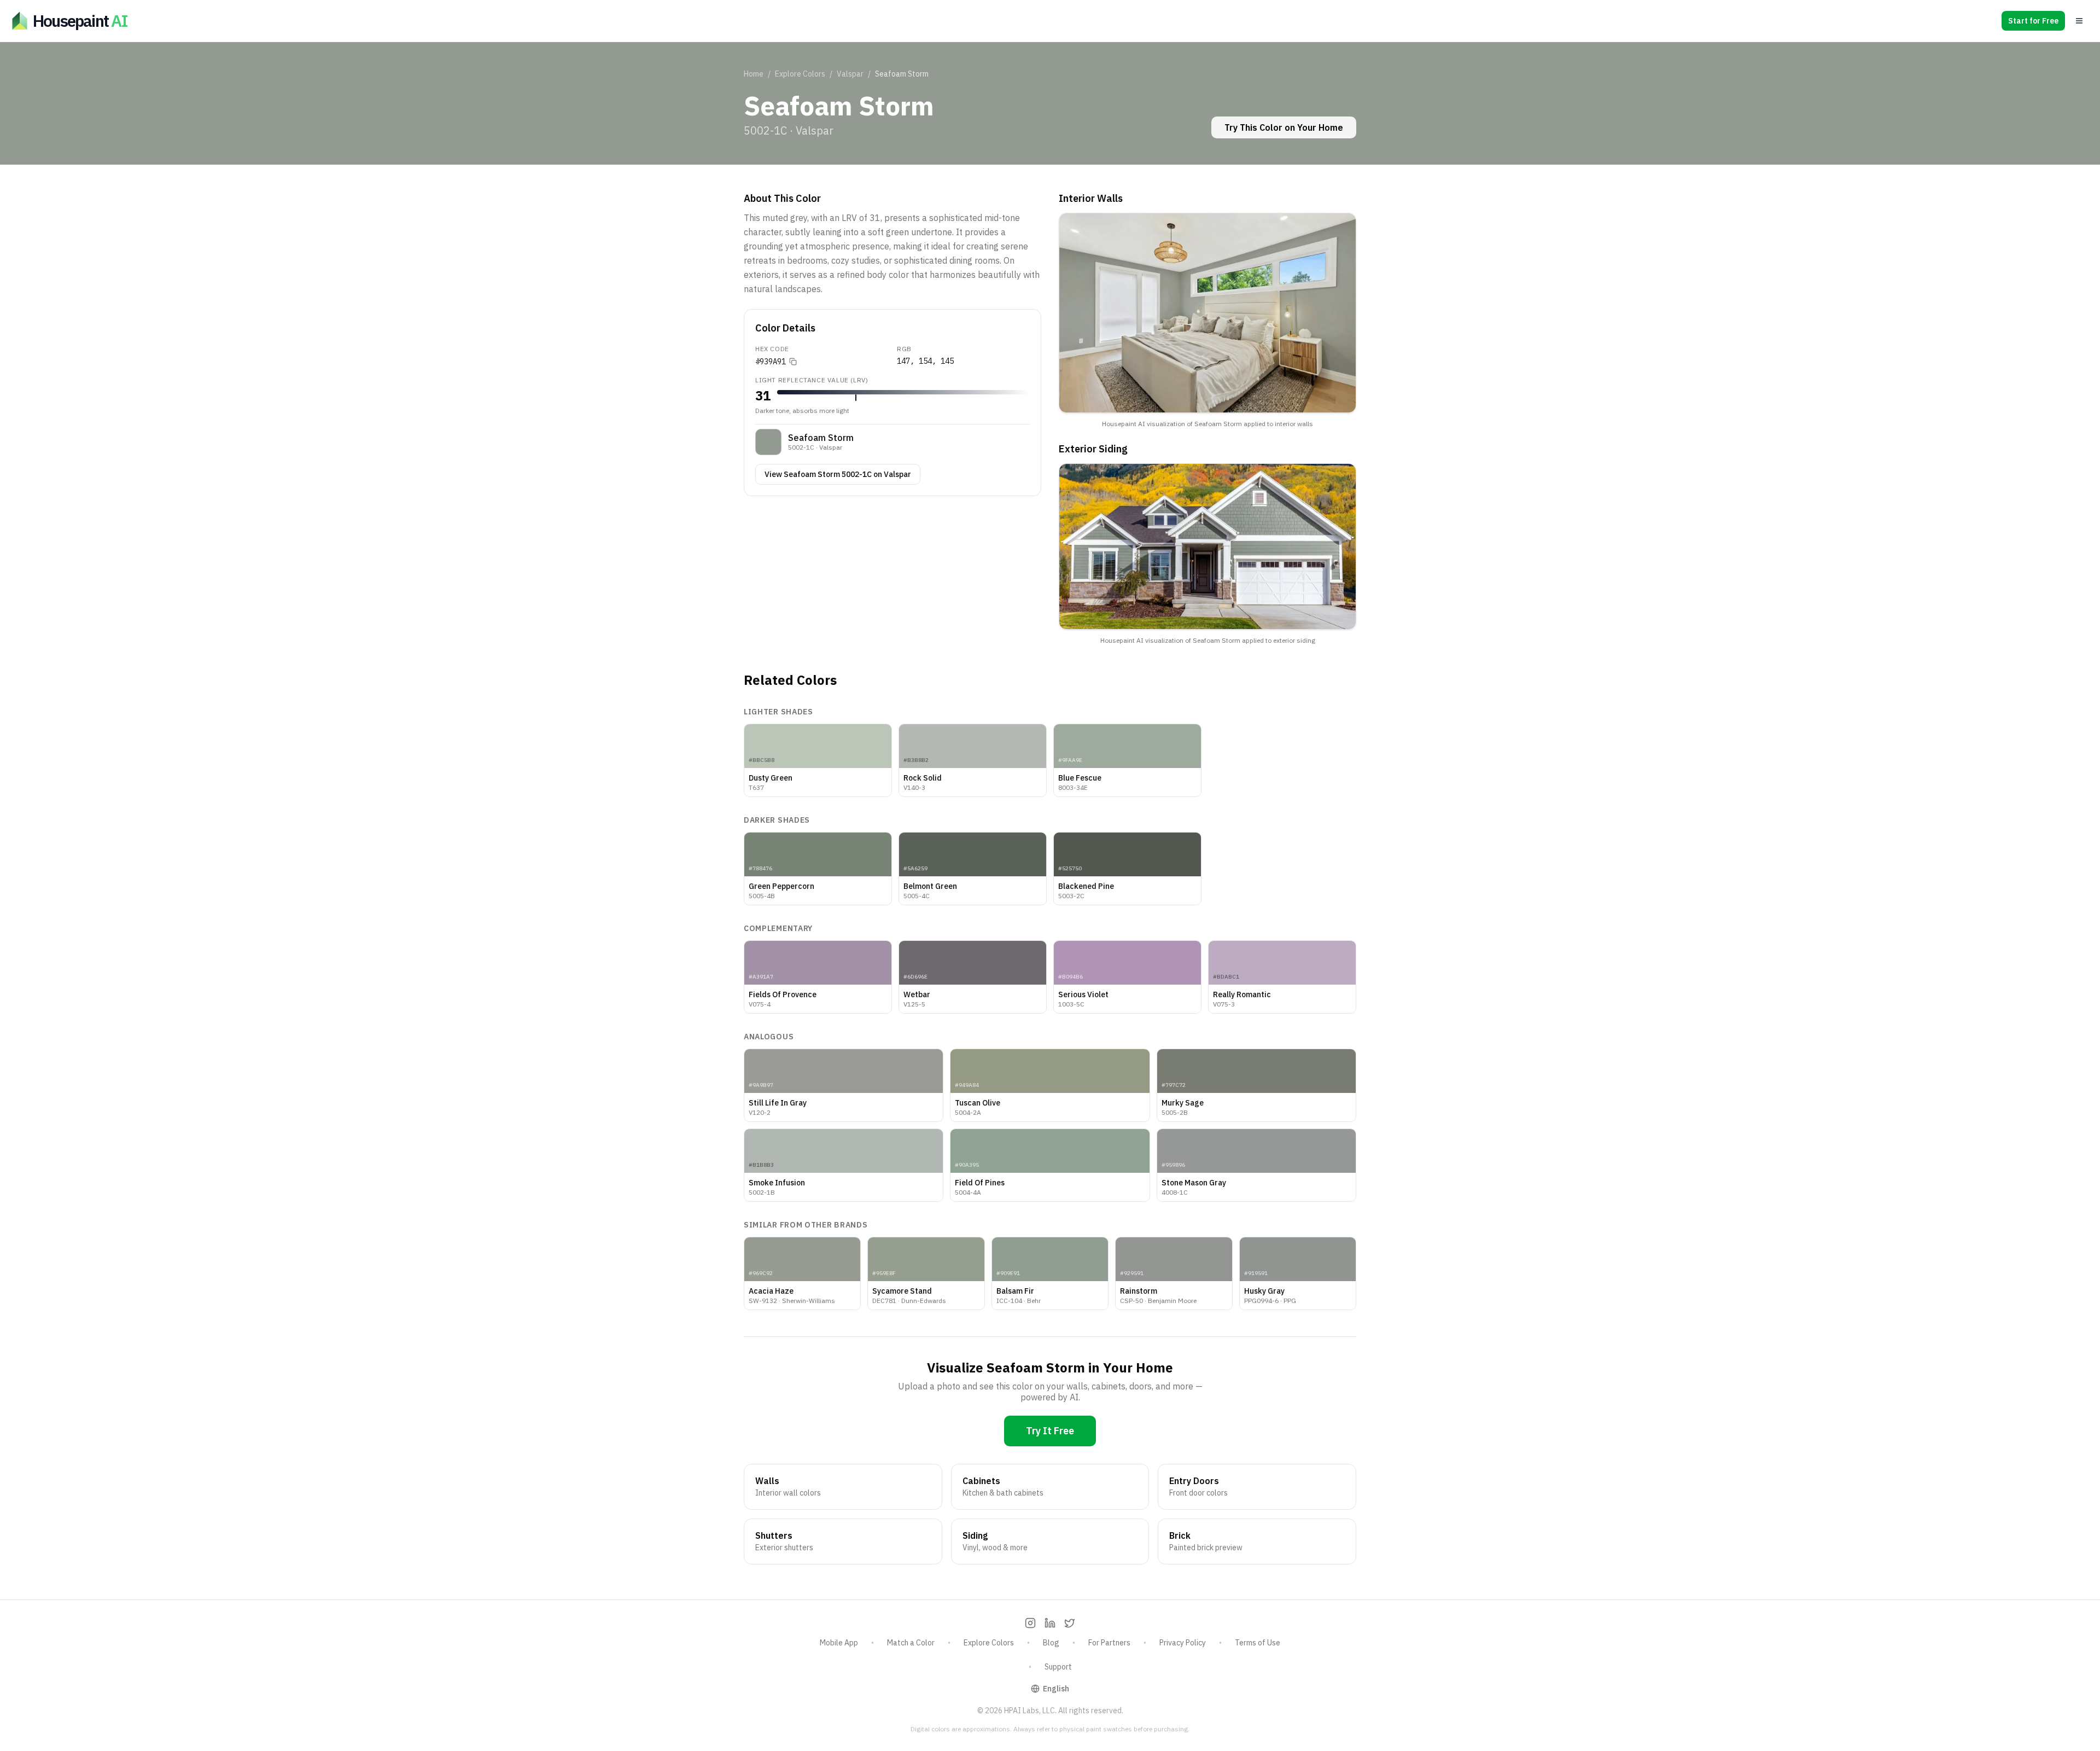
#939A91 (771, 362)
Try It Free (1050, 1431)
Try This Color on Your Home (1284, 127)
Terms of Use (1258, 1643)
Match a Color (911, 1643)
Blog (1051, 1643)
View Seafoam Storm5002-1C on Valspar (838, 474)
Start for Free (2033, 21)
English (1056, 1689)
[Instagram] (1030, 1623)
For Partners (1109, 1643)
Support (1058, 1667)
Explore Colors (800, 74)
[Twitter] (1070, 1623)
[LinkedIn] (1050, 1623)
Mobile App (839, 1643)
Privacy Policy (1183, 1643)
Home (754, 74)
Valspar (850, 74)
